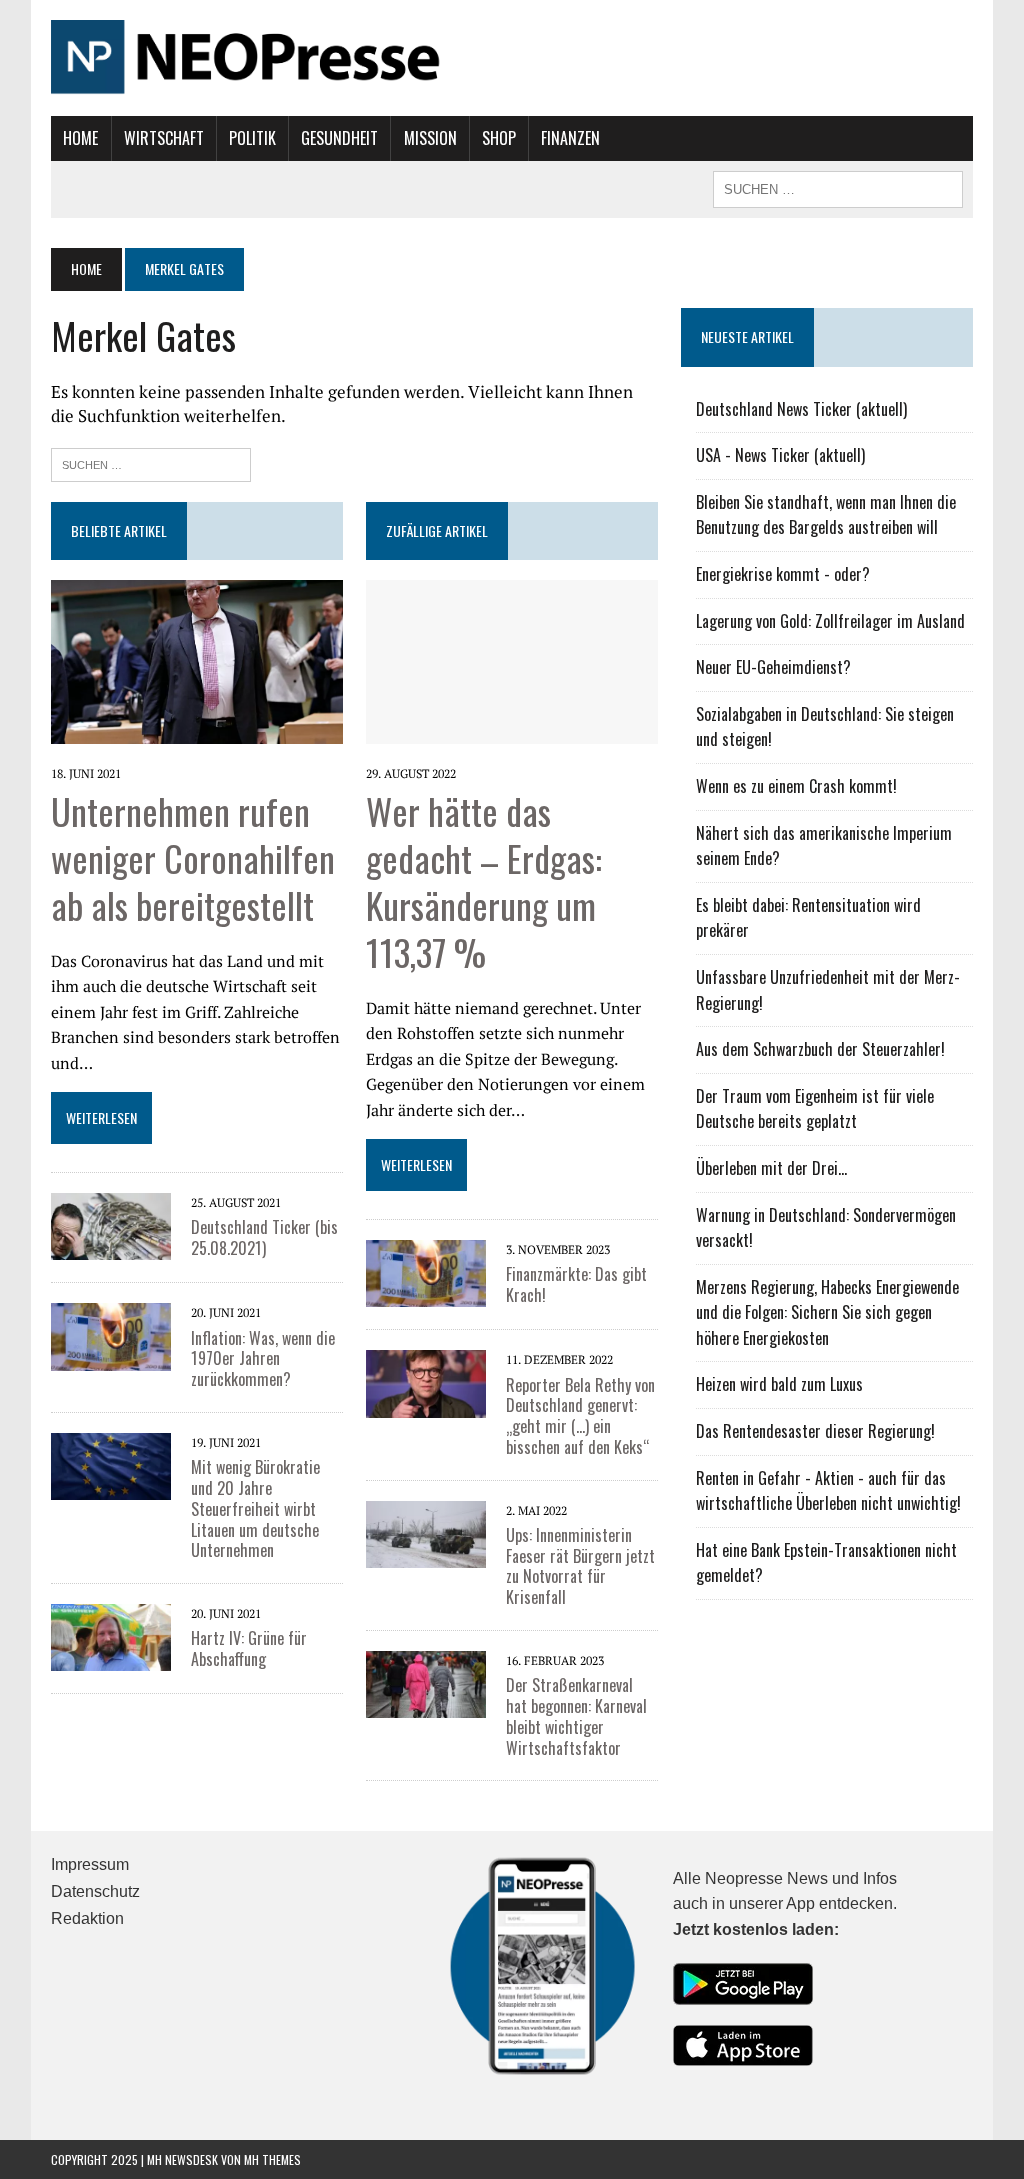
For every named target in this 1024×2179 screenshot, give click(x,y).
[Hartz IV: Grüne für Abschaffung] (111, 1636)
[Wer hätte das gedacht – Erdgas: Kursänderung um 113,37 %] (512, 660)
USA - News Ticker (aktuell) (780, 455)
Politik (252, 138)
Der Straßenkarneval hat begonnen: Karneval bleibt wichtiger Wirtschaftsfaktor (576, 1716)
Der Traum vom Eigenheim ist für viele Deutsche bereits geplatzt (815, 1109)
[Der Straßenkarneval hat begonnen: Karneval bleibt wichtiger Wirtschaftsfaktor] (426, 1683)
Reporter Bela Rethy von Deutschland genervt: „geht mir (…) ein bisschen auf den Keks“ (580, 1416)
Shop (499, 138)
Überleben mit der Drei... (771, 1168)
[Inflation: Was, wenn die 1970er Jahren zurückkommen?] (111, 1335)
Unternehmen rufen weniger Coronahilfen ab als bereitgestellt (193, 857)
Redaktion (87, 1918)
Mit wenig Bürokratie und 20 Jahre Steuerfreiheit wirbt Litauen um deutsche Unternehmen (255, 1508)
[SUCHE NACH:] (838, 187)
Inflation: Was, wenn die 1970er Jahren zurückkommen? (263, 1359)
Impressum (90, 1864)
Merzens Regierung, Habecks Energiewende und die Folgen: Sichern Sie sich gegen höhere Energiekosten (827, 1312)
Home (80, 138)
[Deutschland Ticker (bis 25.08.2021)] (111, 1225)
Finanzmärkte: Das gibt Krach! (576, 1284)
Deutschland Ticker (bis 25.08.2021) (264, 1237)
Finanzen (570, 138)
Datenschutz (95, 1891)
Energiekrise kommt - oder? (783, 574)
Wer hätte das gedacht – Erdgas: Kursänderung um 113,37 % (484, 880)
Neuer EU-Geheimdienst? (773, 667)
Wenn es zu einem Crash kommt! (796, 786)
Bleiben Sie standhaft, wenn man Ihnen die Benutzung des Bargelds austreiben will (826, 515)
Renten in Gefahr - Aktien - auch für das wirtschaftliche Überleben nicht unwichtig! (828, 1491)
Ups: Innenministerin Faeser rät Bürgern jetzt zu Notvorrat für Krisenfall (580, 1566)
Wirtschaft (164, 138)
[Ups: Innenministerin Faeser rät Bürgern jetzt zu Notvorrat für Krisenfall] (426, 1532)
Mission (430, 138)
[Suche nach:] (151, 462)
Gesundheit (339, 138)
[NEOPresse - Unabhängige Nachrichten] (512, 58)
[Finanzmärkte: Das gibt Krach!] (426, 1272)
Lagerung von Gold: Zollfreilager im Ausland (830, 621)
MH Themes (272, 2159)
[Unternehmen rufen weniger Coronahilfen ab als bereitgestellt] (197, 660)
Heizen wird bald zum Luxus (779, 1384)
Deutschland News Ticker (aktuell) (801, 409)
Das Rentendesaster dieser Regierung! (815, 1431)
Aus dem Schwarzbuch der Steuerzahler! (820, 1049)
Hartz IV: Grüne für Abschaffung (249, 1648)
